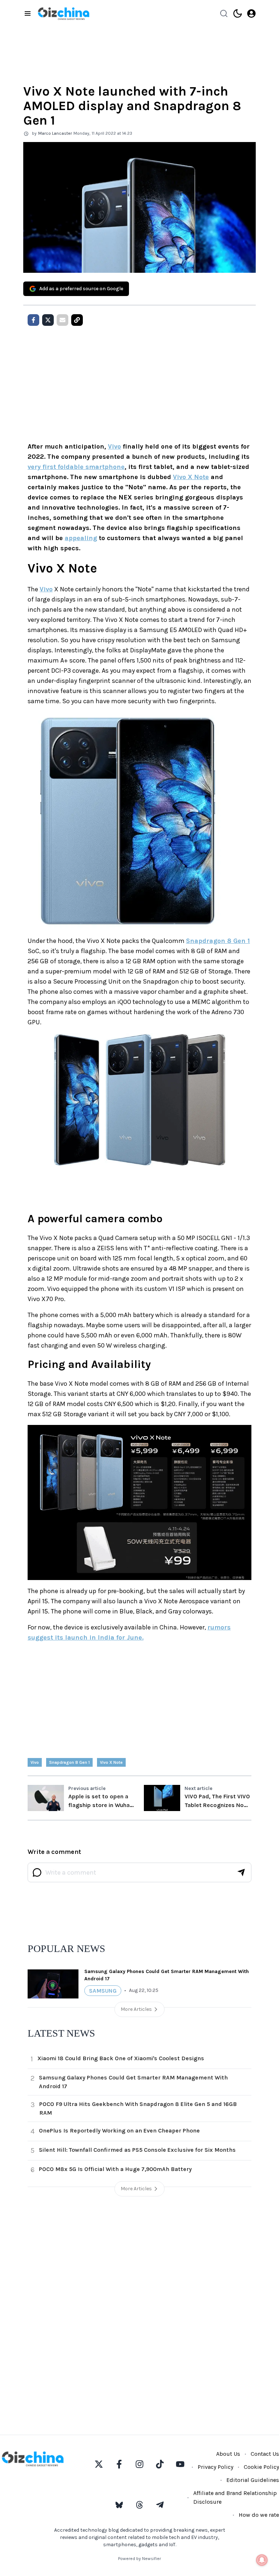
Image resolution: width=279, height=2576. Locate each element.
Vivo (114, 446)
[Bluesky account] (119, 2505)
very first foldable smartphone (76, 467)
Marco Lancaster (55, 133)
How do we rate (259, 2515)
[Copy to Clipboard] (77, 320)
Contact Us (265, 2454)
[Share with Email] (62, 320)
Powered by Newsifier (139, 2559)
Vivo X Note (191, 477)
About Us (228, 2454)
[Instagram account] (139, 2464)
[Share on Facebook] (33, 320)
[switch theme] (238, 13)
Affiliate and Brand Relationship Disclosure (235, 2497)
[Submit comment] (241, 1872)
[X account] (99, 2464)
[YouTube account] (180, 2464)
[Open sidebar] (28, 13)
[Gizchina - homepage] (64, 14)
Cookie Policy (261, 2467)
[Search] (224, 13)
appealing (81, 538)
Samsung (103, 1991)
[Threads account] (139, 2505)
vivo (35, 1762)
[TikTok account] (160, 2464)
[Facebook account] (119, 2464)
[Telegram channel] (160, 2505)
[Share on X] (48, 320)
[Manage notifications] (262, 2560)
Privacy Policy (215, 2467)
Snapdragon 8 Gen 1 (218, 941)
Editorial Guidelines (253, 2480)
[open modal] (251, 13)
